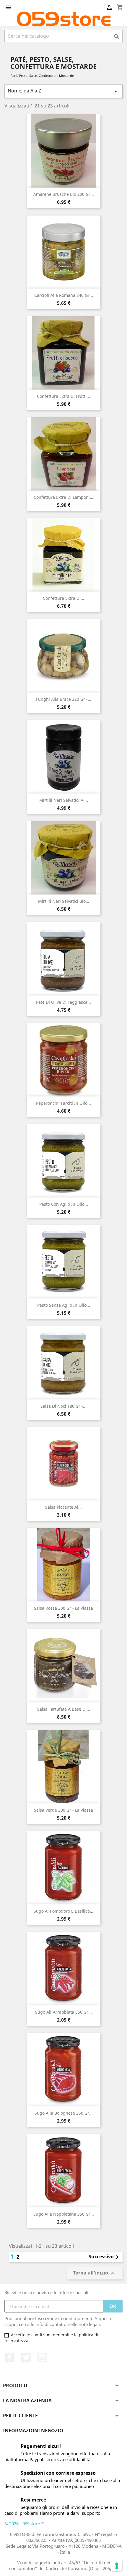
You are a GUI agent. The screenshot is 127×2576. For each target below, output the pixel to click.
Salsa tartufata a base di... (64, 1709)
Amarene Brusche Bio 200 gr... (64, 194)
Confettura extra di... (63, 598)
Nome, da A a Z (63, 91)
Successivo (105, 2257)
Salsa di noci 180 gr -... (63, 1406)
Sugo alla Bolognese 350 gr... (64, 2113)
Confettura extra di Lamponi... (63, 497)
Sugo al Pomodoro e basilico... (63, 1911)
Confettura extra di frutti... (63, 396)
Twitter (26, 2358)
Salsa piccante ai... (63, 1507)
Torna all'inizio (95, 2273)
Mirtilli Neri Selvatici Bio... (64, 901)
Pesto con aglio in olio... (64, 1204)
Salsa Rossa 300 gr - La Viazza (63, 1608)
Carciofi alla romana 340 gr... (64, 295)
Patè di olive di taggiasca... (63, 1002)
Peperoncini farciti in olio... (63, 1103)
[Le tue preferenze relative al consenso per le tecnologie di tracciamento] (117, 2566)
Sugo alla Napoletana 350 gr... (64, 2214)
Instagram (42, 2358)
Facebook (10, 2358)
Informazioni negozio (33, 2431)
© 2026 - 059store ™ (25, 2524)
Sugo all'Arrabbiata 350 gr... (63, 2012)
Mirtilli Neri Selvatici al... (64, 800)
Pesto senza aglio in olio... (64, 1305)
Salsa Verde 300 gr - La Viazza (63, 1810)
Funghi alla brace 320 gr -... (64, 699)
